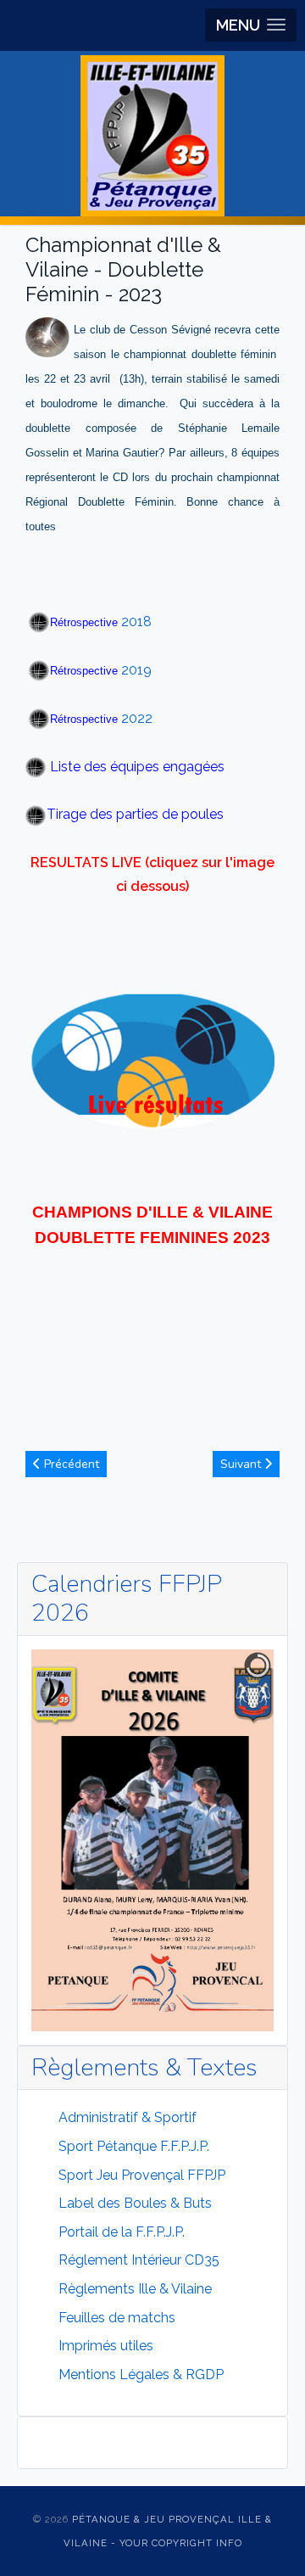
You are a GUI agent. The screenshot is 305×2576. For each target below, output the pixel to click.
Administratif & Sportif (128, 2117)
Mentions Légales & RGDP (141, 2374)
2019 (101, 670)
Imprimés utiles (106, 2346)
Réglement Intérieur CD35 (139, 2260)
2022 (101, 718)
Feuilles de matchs (117, 2318)
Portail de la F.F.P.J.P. (122, 2232)
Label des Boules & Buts (135, 2203)
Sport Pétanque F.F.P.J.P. (134, 2146)
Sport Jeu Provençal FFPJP (142, 2175)
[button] (251, 25)
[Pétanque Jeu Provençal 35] (152, 136)
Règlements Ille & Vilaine (135, 2289)
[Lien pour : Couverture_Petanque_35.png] (152, 1840)
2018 (101, 622)
